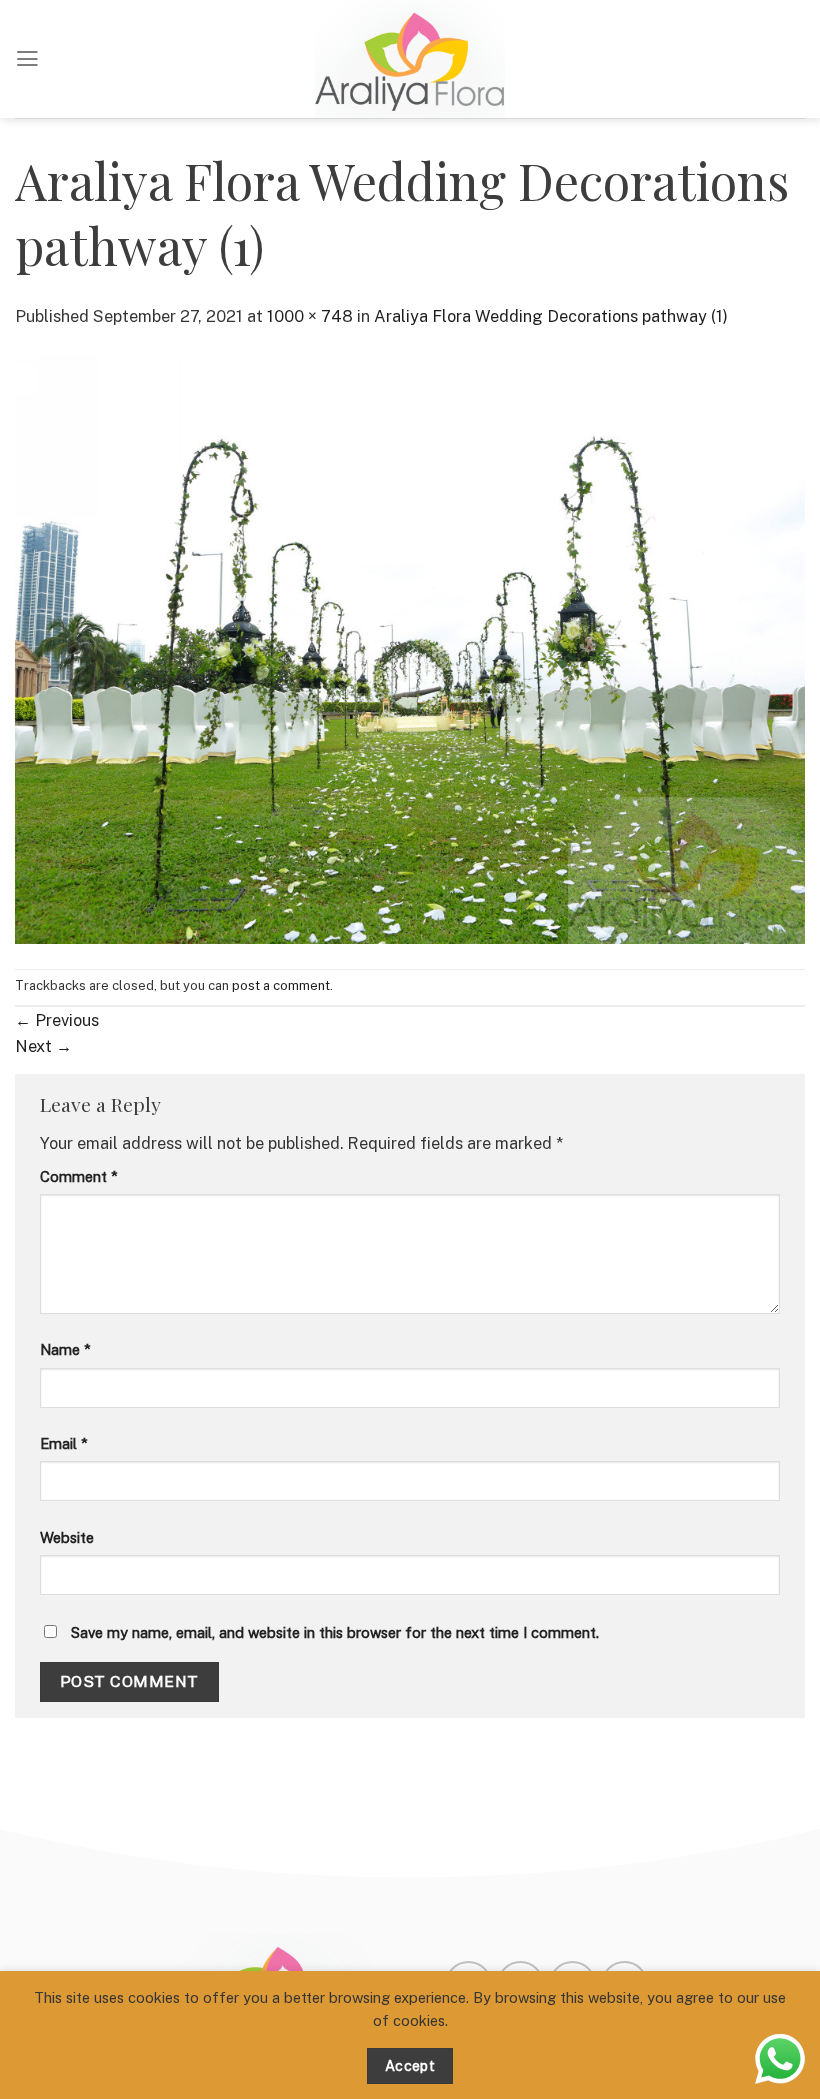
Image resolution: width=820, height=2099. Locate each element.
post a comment (281, 985)
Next (43, 1046)
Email (64, 1443)
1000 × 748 (310, 316)
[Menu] (27, 59)
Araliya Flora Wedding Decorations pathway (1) (551, 316)
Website (67, 1537)
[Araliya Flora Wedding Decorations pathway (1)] (410, 647)
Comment (79, 1176)
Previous (57, 1020)
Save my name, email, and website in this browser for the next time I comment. (335, 1632)
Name (65, 1349)
